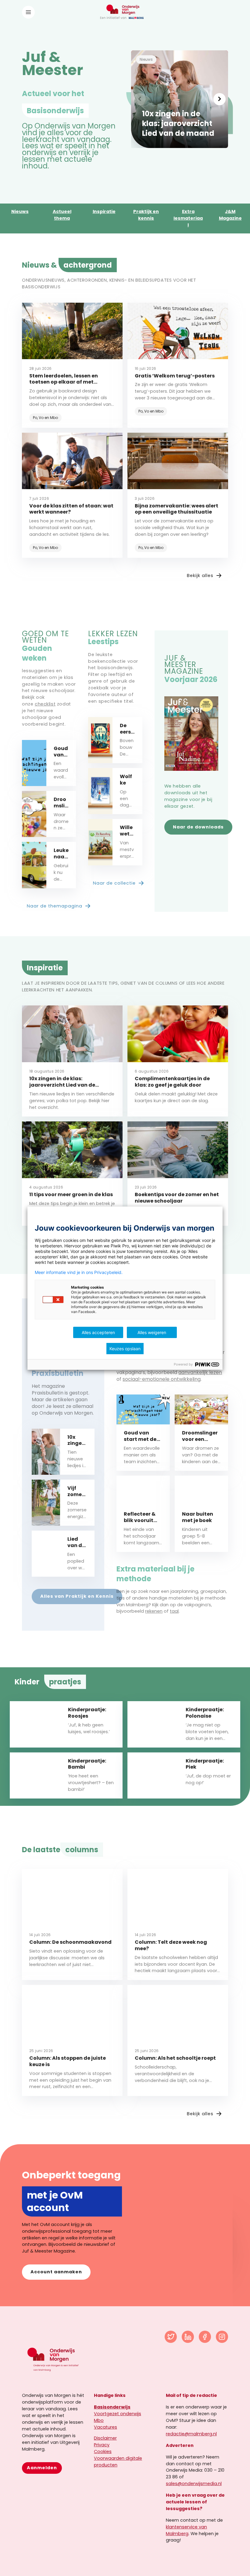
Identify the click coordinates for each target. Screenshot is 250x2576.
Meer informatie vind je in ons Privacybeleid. (79, 1272)
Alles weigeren (152, 1332)
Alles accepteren (98, 1332)
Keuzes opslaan (125, 1349)
